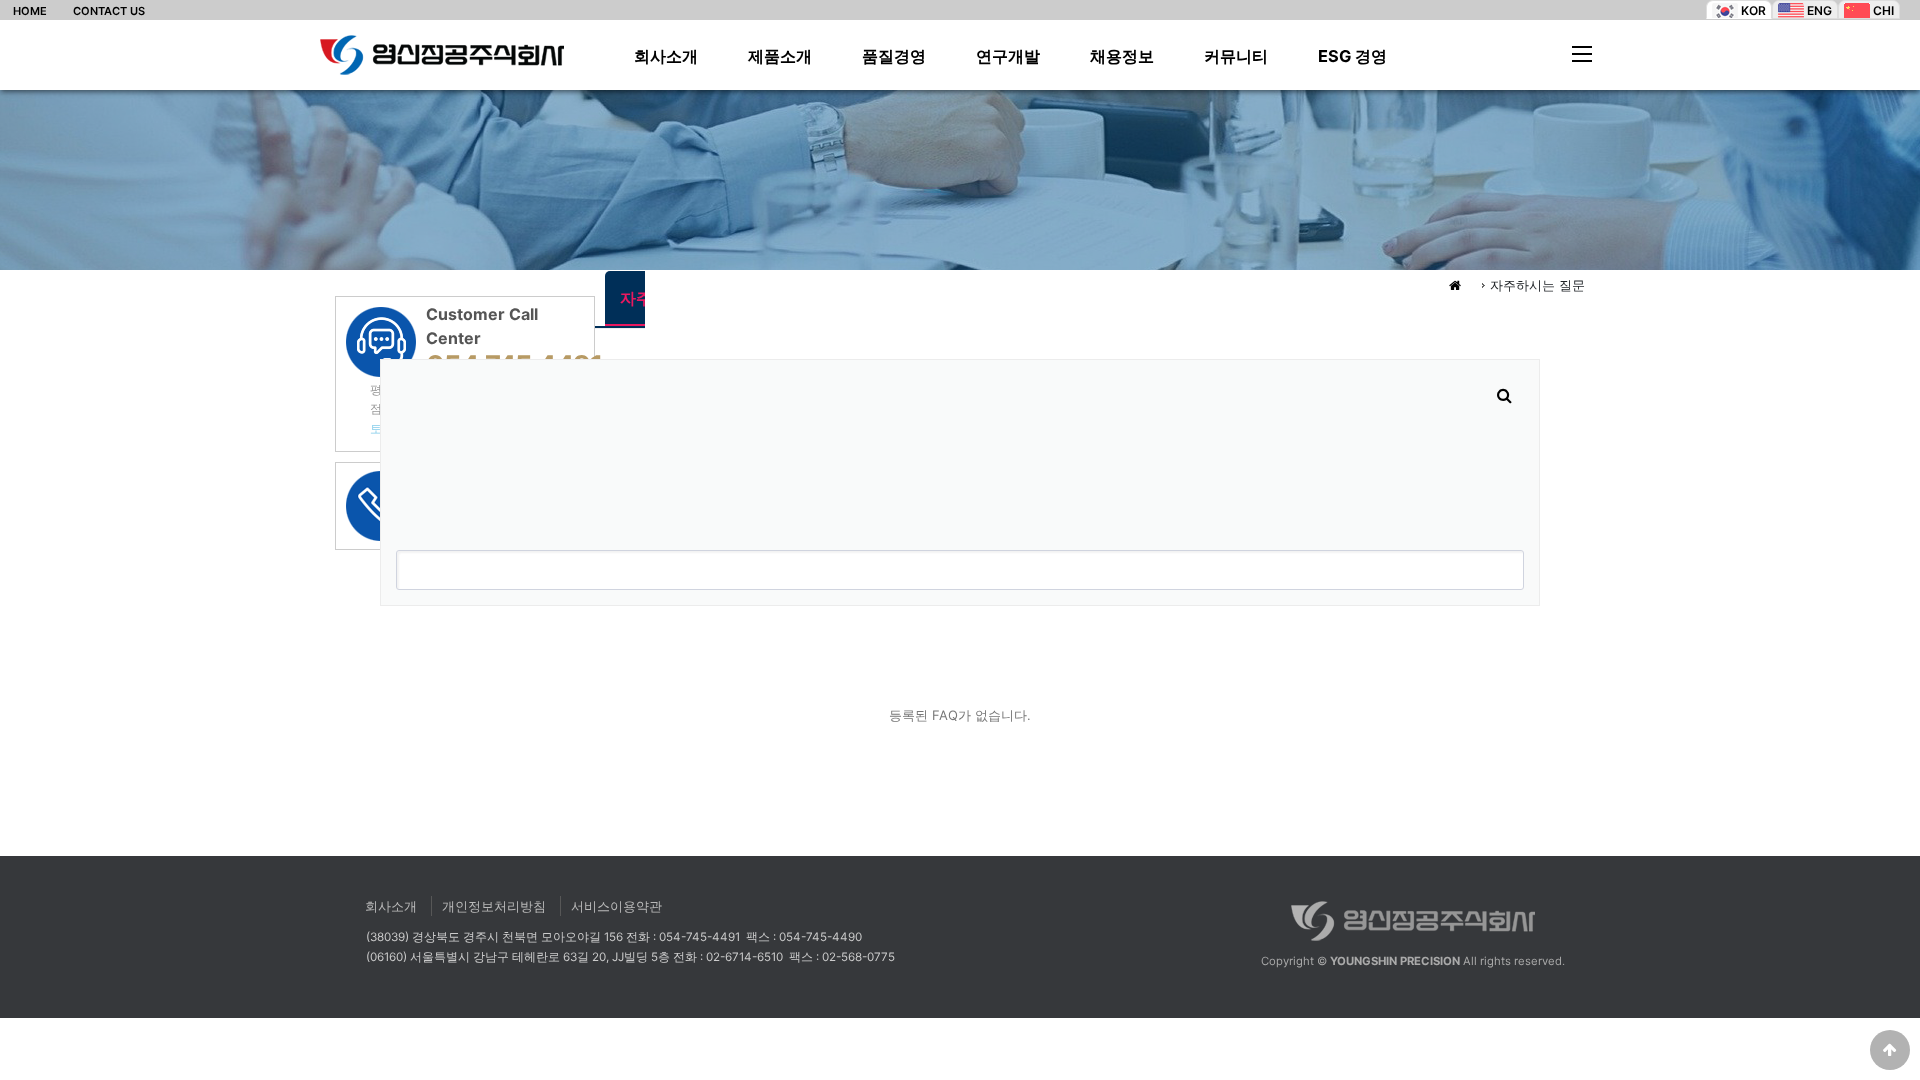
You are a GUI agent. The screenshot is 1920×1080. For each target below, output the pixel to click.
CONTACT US (109, 11)
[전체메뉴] (1582, 53)
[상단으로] (1890, 1050)
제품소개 (780, 56)
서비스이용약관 (616, 906)
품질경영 (894, 56)
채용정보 (1122, 56)
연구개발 (1008, 56)
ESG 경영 (1352, 56)
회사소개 (666, 56)
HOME (30, 11)
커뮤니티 (1236, 56)
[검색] (1504, 395)
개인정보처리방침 (494, 906)
